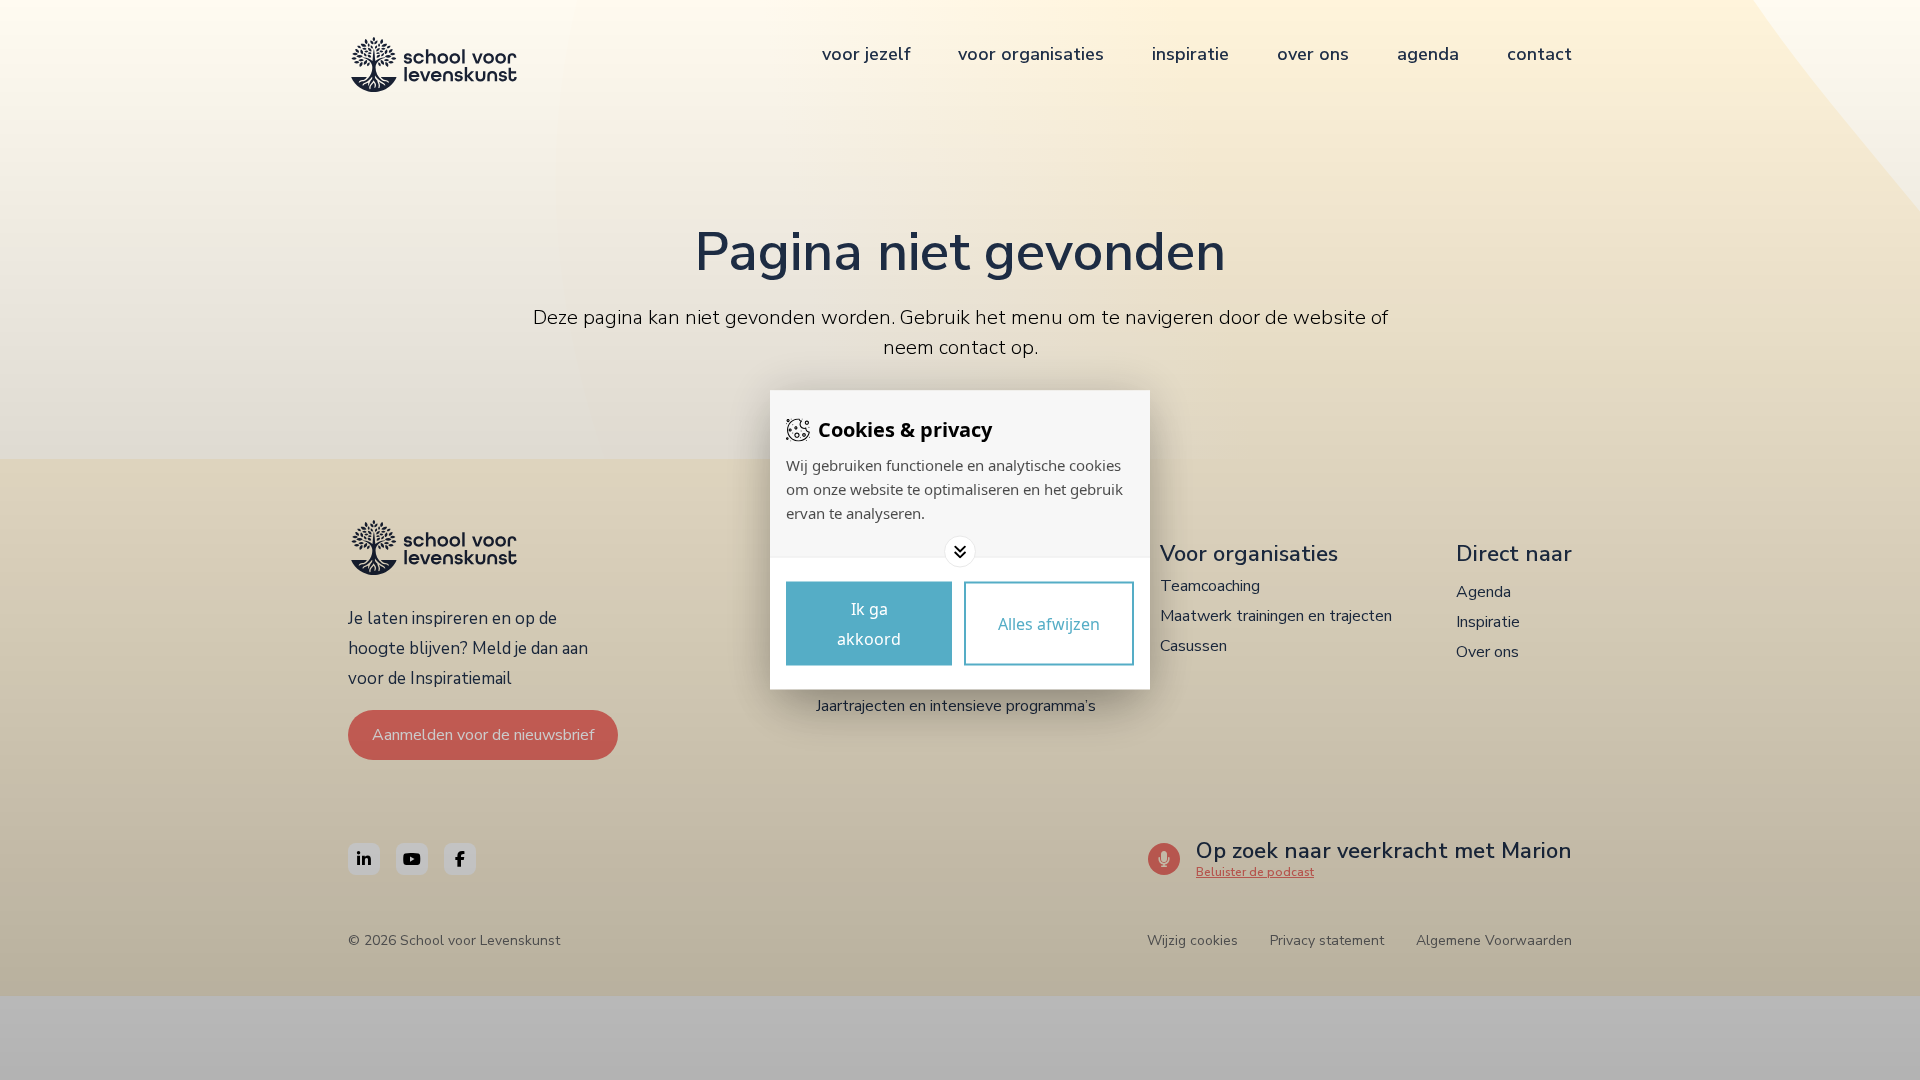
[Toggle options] (960, 552)
